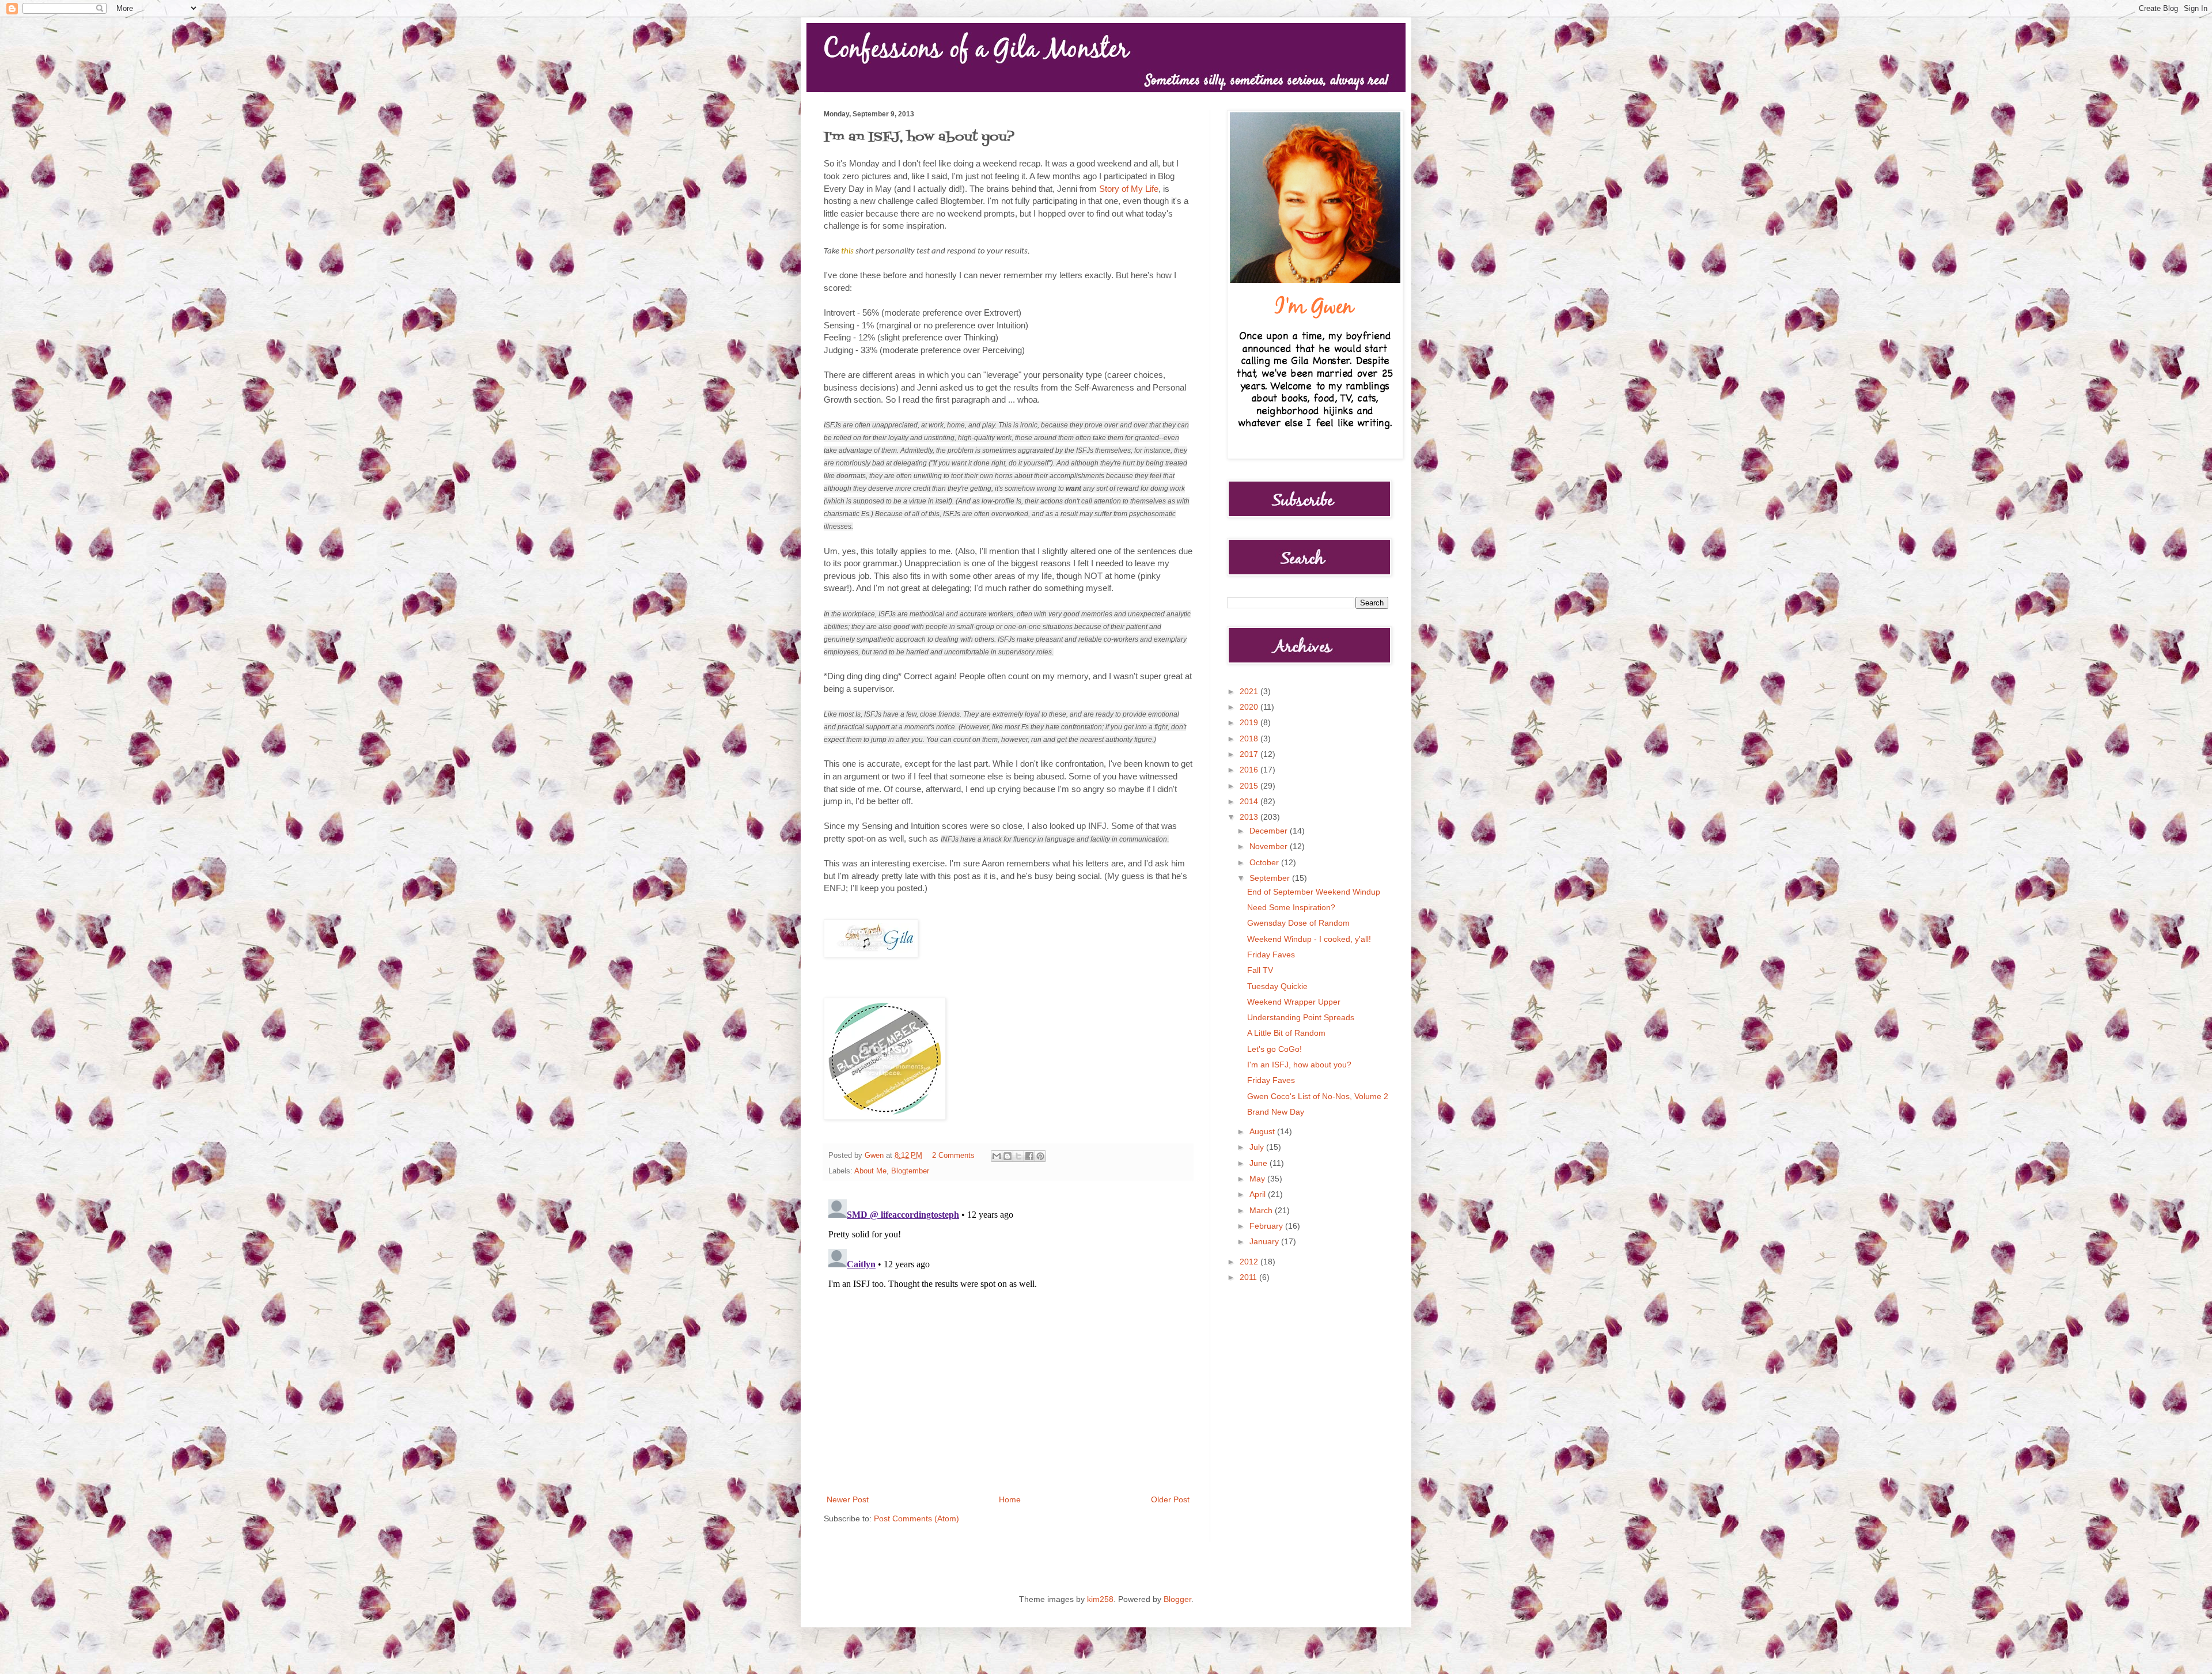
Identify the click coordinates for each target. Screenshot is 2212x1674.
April (1259, 1194)
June (1260, 1163)
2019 (1250, 722)
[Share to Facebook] (1029, 1156)
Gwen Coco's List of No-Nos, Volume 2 (1318, 1096)
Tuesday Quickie (1277, 986)
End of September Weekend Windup (1314, 892)
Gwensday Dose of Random (1298, 923)
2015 (1250, 786)
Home (1010, 1499)
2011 (1249, 1277)
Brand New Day (1276, 1112)
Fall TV (1260, 970)
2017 (1250, 754)
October (1265, 862)
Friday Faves (1271, 955)
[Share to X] (1018, 1156)
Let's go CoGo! (1274, 1049)
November (1270, 846)
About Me (870, 1171)
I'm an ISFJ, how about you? (1299, 1065)
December (1270, 831)
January (1265, 1241)
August (1263, 1131)
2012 (1250, 1262)
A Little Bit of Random (1286, 1033)
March (1262, 1210)
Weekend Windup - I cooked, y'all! (1309, 939)
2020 (1250, 707)
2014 (1250, 801)
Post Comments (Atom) (916, 1518)
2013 (1250, 817)
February (1267, 1226)
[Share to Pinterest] (1040, 1156)
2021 (1250, 691)
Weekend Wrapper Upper (1294, 1002)
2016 (1250, 770)
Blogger (1177, 1599)
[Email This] (997, 1156)
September (1271, 878)
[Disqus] (1008, 1339)
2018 (1250, 738)
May (1258, 1179)
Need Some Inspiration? (1291, 907)
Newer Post (848, 1499)
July (1258, 1147)
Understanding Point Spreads (1301, 1017)
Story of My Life (1129, 189)
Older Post (1170, 1499)
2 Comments (953, 1156)
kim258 (1100, 1599)
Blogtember (910, 1171)
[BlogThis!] (1007, 1156)
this (847, 251)
